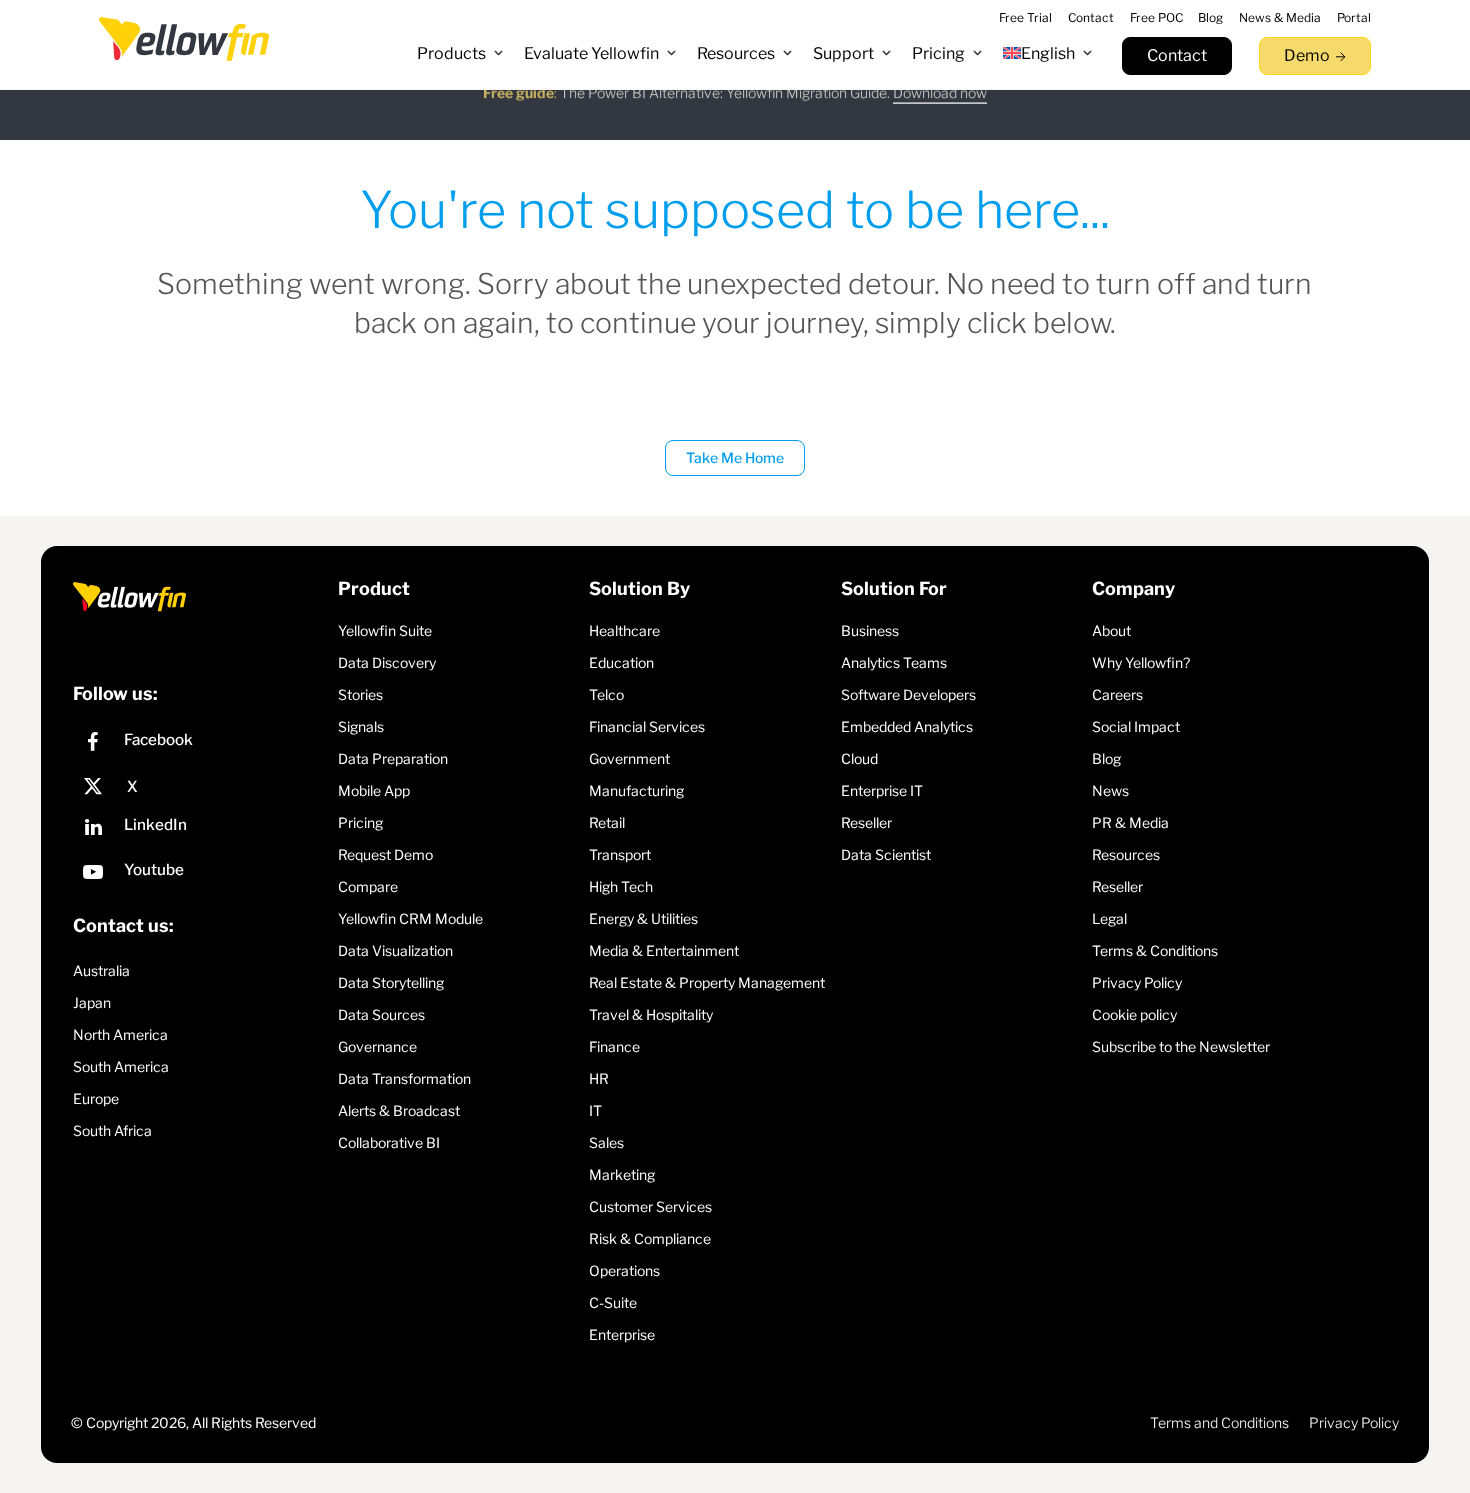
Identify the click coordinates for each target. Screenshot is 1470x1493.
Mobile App (374, 790)
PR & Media (1130, 822)
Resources (1126, 854)
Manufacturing (636, 790)
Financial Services (647, 726)
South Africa (112, 1130)
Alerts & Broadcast (399, 1110)
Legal (1109, 918)
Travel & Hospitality (651, 1014)
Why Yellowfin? (1141, 662)
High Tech (621, 886)
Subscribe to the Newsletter (1181, 1046)
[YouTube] (200, 874)
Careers (1117, 694)
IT (595, 1110)
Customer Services (650, 1206)
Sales (606, 1142)
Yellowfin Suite (385, 630)
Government (629, 758)
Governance (377, 1046)
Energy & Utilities (643, 918)
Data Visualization (395, 950)
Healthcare (624, 630)
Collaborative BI (389, 1142)
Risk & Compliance (650, 1238)
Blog (1106, 758)
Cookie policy (1134, 1014)
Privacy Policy (1137, 982)
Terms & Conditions (1155, 950)
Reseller (866, 822)
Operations (624, 1270)
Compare (368, 886)
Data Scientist (886, 854)
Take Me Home (735, 457)
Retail (607, 822)
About (1111, 630)
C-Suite (613, 1302)
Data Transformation (404, 1078)
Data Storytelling (391, 982)
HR (599, 1078)
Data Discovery (387, 662)
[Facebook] (200, 744)
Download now (940, 107)
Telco (606, 694)
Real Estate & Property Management (707, 982)
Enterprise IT (882, 790)
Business (870, 630)
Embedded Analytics (907, 726)
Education (621, 662)
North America (120, 1034)
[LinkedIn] (200, 829)
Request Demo (385, 854)
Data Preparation (393, 758)
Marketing (622, 1174)
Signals (361, 726)
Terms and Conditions (1219, 1422)
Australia (101, 970)
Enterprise (622, 1334)
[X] (200, 787)
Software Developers (908, 694)
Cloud (859, 758)
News (1110, 790)
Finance (614, 1046)
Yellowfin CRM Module (410, 918)
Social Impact (1136, 726)
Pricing (360, 822)
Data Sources (381, 1014)
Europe (96, 1098)
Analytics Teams (894, 662)
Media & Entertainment (664, 950)
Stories (360, 694)
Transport (620, 854)
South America (121, 1066)
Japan (92, 1002)
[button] (460, 54)
